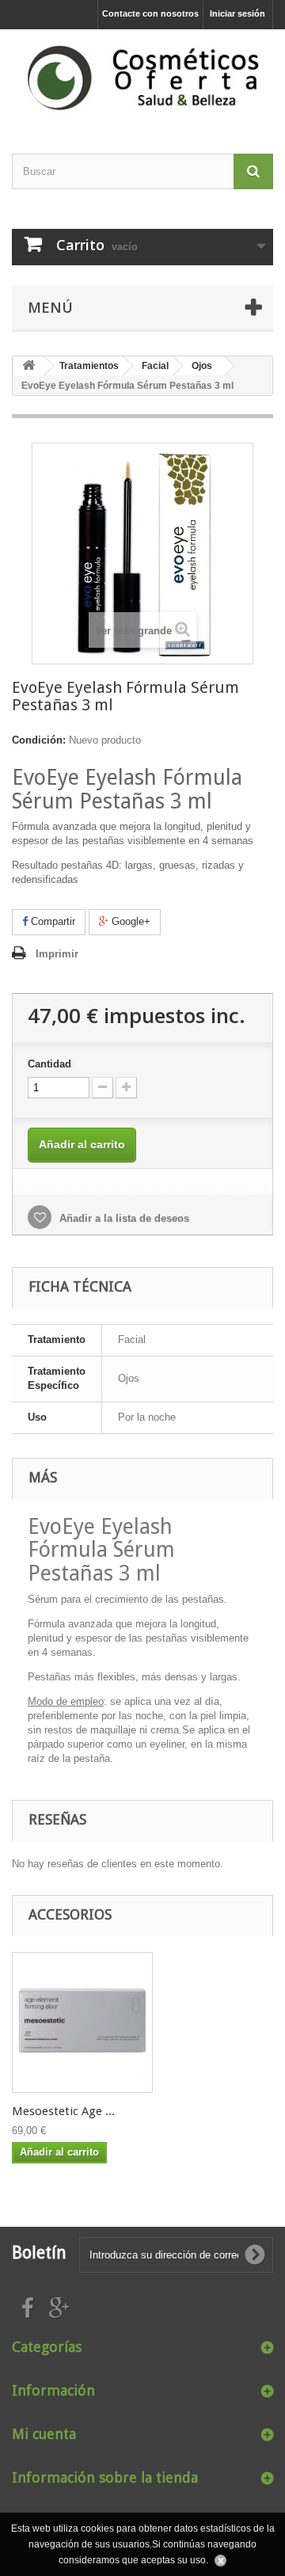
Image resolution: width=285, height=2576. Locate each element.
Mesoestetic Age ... (63, 2111)
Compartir (51, 921)
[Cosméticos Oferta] (142, 78)
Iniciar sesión (237, 13)
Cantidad (49, 1064)
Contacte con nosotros (150, 13)
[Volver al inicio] (28, 366)
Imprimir (57, 954)
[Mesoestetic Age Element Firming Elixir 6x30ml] (82, 2022)
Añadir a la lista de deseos (123, 1218)
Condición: (39, 740)
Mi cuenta (44, 2434)
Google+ (129, 921)
